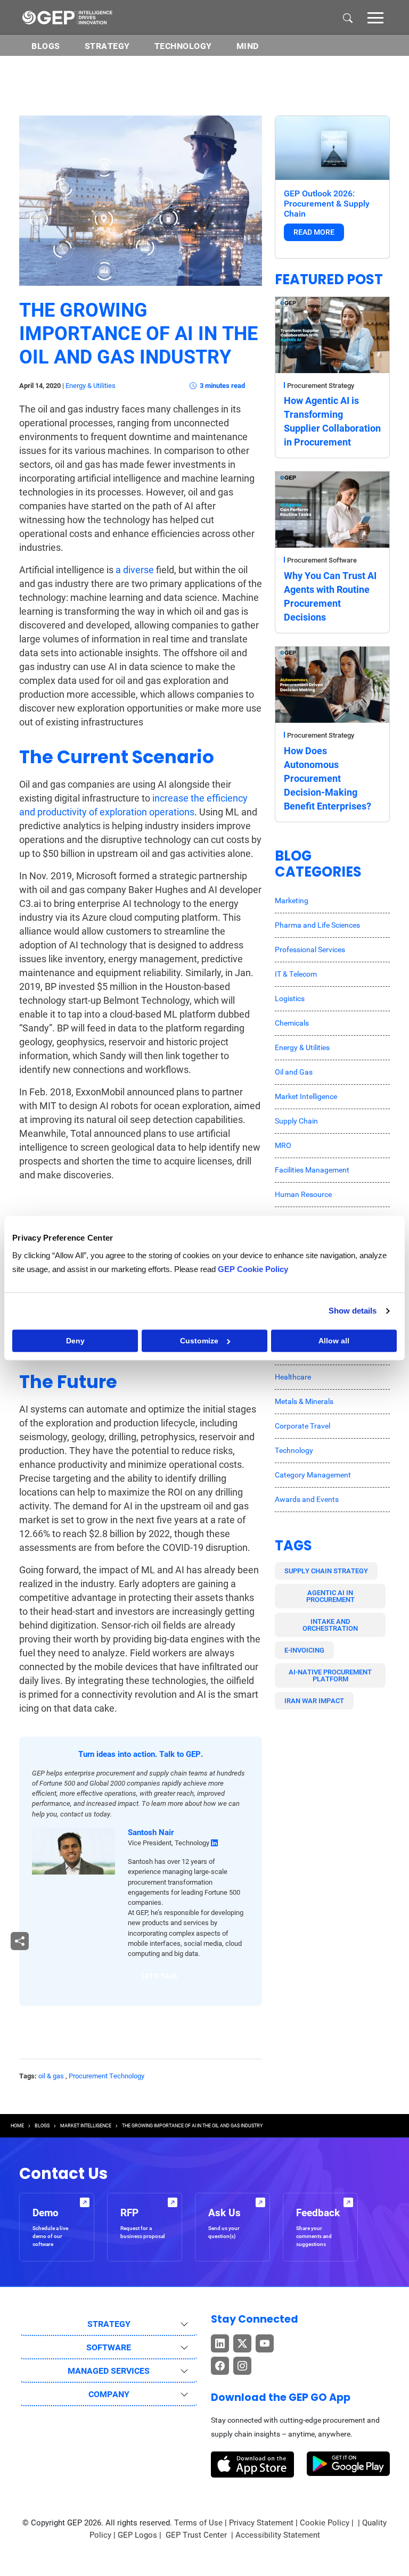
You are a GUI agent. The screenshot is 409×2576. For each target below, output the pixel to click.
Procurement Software (322, 560)
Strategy (107, 46)
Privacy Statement (261, 2523)
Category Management (313, 1475)
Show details (353, 1311)
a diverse (135, 570)
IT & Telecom (296, 974)
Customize (199, 1341)
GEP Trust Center (197, 2535)
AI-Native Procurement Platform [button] (330, 1675)
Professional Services (310, 950)
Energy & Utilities (91, 386)
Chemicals (292, 1023)
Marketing (292, 901)
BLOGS (46, 46)
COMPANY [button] (109, 2394)
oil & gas (51, 2076)
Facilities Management (312, 1170)
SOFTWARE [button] (109, 2347)
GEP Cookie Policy (253, 1269)
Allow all (334, 1341)
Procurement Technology (107, 2076)
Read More (314, 232)
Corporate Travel (302, 1426)
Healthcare (293, 1377)
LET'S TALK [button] (159, 1976)
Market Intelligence (306, 1096)
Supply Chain (296, 1121)
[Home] (67, 17)
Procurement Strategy (321, 386)
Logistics (290, 998)
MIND (248, 46)
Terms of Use (198, 2523)
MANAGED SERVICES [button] (109, 2371)
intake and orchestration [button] (330, 1625)
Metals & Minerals (304, 1401)
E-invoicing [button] (304, 1650)
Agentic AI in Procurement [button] (330, 1596)
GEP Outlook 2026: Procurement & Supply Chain (327, 204)
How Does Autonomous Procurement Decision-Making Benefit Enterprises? (328, 778)
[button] (375, 17)
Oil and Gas (294, 1072)
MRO (283, 1145)
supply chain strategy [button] (326, 1571)
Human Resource (303, 1194)
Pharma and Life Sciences (317, 925)
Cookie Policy (325, 2523)
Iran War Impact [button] (314, 1701)
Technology (183, 46)
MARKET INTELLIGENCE (86, 2126)
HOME (17, 2126)
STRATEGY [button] (109, 2324)
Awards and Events (307, 1499)
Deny (75, 1341)
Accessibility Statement (278, 2535)
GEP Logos (137, 2535)
